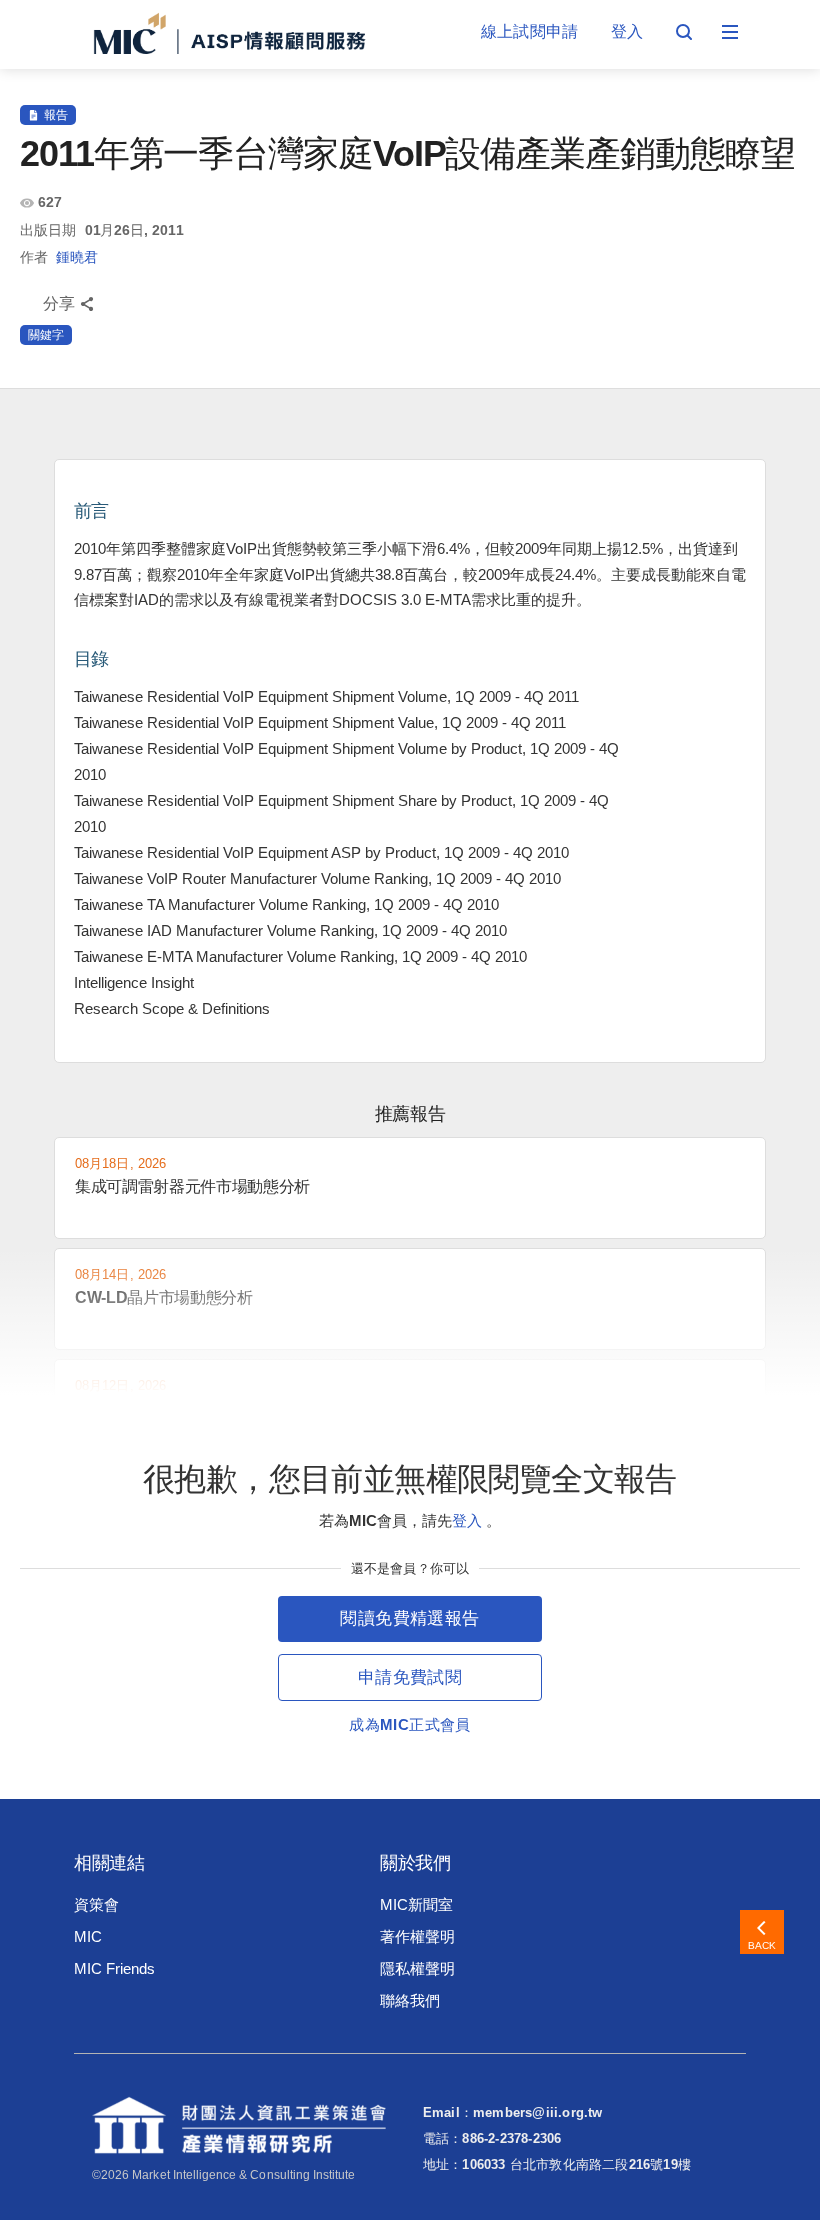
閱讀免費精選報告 (409, 1618)
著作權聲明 (417, 1936)
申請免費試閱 (410, 1677)
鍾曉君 (77, 257)
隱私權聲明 (417, 1968)
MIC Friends (114, 1968)
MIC (88, 1936)
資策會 (96, 1904)
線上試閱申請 (530, 31)
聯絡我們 (410, 2000)
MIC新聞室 (416, 1904)
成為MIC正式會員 (409, 1724)
